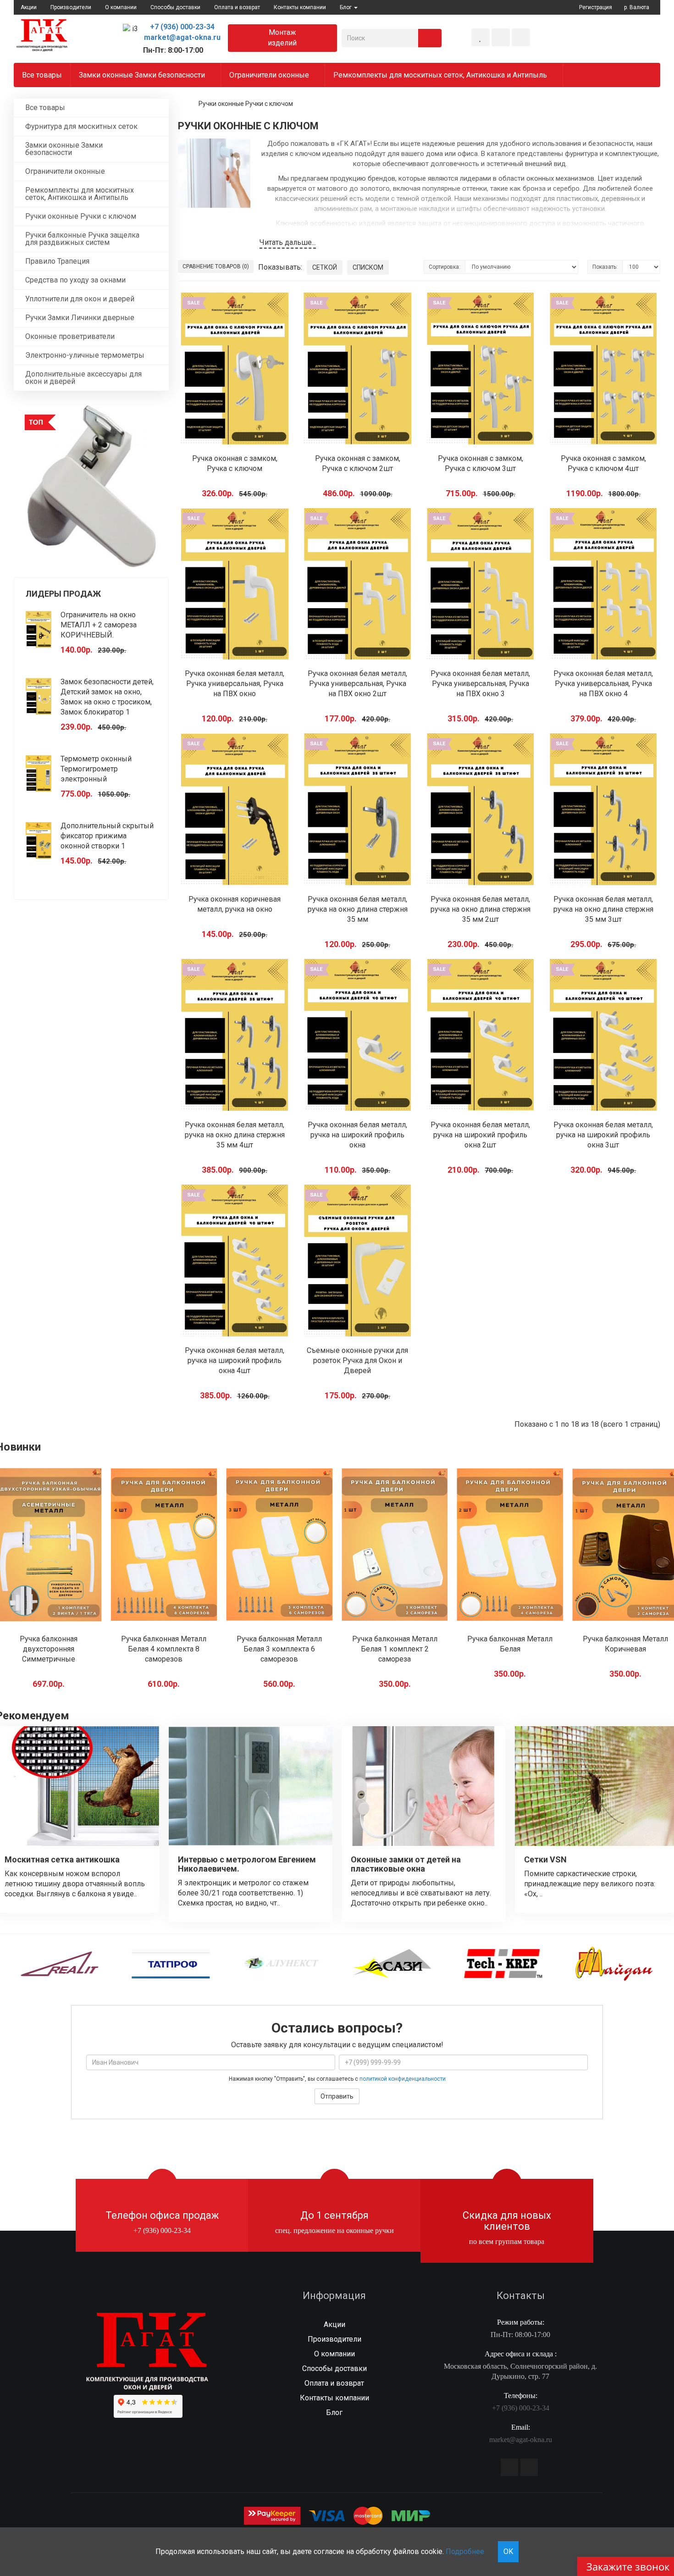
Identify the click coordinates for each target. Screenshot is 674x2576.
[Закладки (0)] (481, 37)
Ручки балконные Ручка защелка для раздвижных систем (82, 239)
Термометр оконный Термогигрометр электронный (96, 769)
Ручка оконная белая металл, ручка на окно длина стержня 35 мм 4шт (235, 1135)
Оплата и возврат (237, 7)
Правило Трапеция (57, 261)
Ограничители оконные (270, 75)
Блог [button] (346, 7)
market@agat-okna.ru (182, 37)
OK (508, 2551)
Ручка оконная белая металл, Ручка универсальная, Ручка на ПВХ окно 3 (480, 684)
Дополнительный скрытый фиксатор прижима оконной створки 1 (107, 836)
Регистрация (596, 7)
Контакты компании (300, 7)
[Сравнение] (501, 37)
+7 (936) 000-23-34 (182, 27)
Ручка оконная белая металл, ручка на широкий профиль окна (357, 1135)
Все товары (42, 75)
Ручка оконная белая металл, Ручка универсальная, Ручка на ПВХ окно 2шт (357, 684)
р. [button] (637, 7)
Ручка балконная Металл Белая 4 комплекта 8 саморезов (49, 1649)
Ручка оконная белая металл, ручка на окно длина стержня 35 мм (358, 909)
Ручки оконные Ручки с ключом (81, 216)
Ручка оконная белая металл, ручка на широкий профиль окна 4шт (235, 1360)
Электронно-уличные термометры (85, 355)
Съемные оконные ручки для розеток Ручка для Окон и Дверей (357, 1360)
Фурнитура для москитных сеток (81, 126)
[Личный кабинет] (521, 37)
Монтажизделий (282, 38)
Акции (29, 7)
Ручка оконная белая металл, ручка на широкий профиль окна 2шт (480, 1135)
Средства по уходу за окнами (75, 280)
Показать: (605, 267)
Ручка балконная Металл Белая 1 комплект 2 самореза (279, 1649)
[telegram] (509, 2467)
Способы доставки (175, 7)
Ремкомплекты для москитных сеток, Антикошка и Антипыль (441, 75)
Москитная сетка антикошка (62, 1859)
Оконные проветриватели (70, 336)
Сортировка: (445, 267)
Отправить (337, 2096)
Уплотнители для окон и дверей (80, 299)
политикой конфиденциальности (403, 2079)
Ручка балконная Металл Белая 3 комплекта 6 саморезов (164, 1649)
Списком (368, 267)
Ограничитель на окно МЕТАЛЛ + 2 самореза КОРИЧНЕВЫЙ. (99, 625)
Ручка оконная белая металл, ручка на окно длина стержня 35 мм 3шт (603, 909)
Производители (71, 7)
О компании (121, 7)
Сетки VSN (545, 1859)
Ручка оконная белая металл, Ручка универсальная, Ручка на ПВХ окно (235, 684)
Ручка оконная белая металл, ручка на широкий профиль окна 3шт (603, 1135)
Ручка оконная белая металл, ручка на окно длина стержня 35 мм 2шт (481, 909)
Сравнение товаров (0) (216, 266)
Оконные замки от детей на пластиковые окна (406, 1864)
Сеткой (325, 267)
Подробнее (465, 2551)
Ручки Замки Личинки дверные (80, 318)
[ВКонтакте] (529, 2467)
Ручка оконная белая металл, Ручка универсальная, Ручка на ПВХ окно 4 (603, 684)
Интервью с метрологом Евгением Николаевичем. (247, 1864)
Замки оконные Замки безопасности (143, 75)
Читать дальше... (288, 242)
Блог (334, 2413)
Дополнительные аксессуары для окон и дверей (83, 378)
